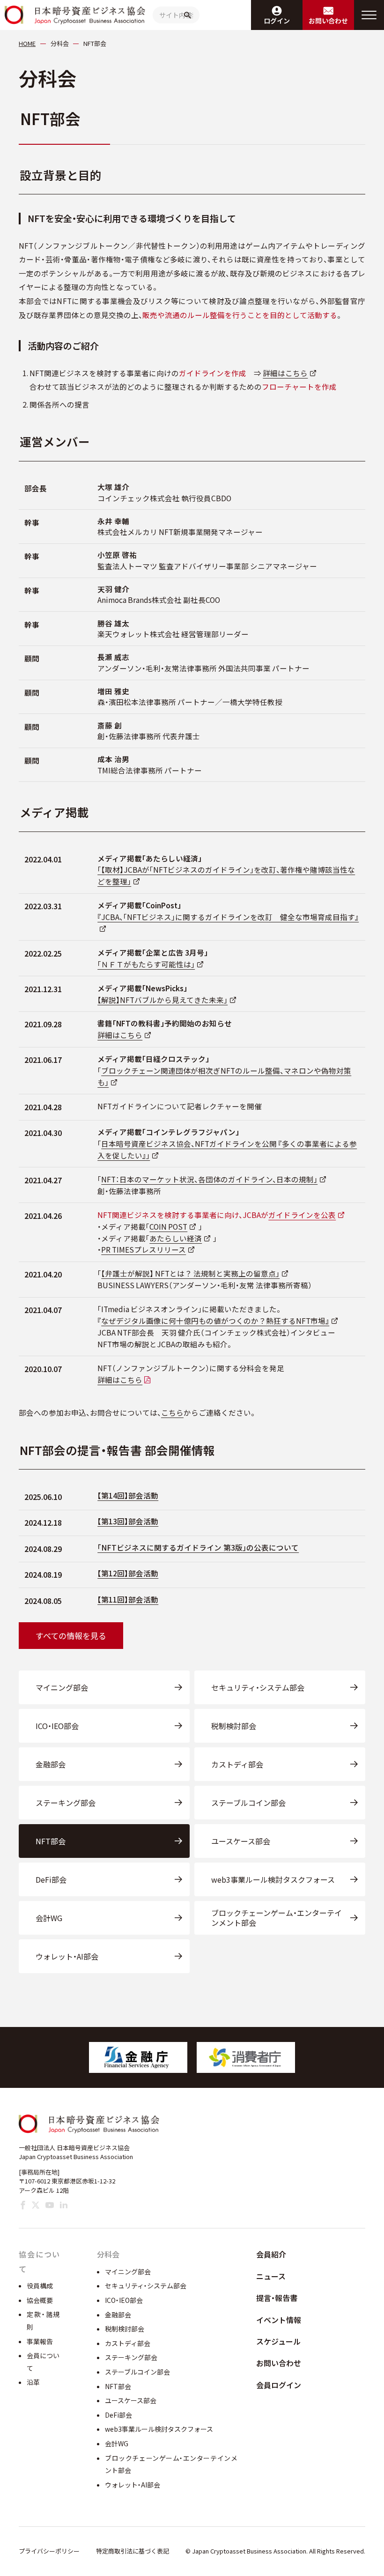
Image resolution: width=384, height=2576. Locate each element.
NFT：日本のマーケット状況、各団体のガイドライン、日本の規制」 (209, 1179)
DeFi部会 (51, 1879)
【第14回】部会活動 (128, 1495)
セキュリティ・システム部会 (258, 1687)
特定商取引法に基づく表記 (133, 2551)
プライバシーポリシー (49, 2551)
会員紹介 (271, 2254)
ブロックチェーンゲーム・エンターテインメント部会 (277, 1918)
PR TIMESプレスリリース (144, 1249)
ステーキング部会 (66, 1803)
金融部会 (51, 1764)
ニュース (271, 2276)
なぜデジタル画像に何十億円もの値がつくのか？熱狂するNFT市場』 (215, 1321)
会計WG (49, 1918)
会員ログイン (279, 2385)
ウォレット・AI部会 (67, 1956)
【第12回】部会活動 (128, 1573)
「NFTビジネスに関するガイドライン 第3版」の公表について (198, 1547)
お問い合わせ (279, 2363)
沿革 (33, 2382)
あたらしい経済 (176, 1238)
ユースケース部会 (241, 1841)
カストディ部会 (237, 1764)
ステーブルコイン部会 (248, 1803)
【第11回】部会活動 (128, 1599)
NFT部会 (51, 1841)
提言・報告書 (277, 2298)
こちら (172, 1412)
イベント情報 (279, 2320)
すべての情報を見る (71, 1636)
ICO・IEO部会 (57, 1726)
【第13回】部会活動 (128, 1521)
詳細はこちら (285, 373)
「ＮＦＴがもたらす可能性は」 (146, 964)
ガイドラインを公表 (302, 1215)
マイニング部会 (62, 1687)
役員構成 (40, 2286)
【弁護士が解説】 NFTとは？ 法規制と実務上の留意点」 (190, 1273)
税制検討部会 (234, 1726)
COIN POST (168, 1226)
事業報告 (40, 2341)
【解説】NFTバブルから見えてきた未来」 (162, 1000)
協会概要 (40, 2300)
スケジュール (278, 2341)
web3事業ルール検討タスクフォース (273, 1879)
